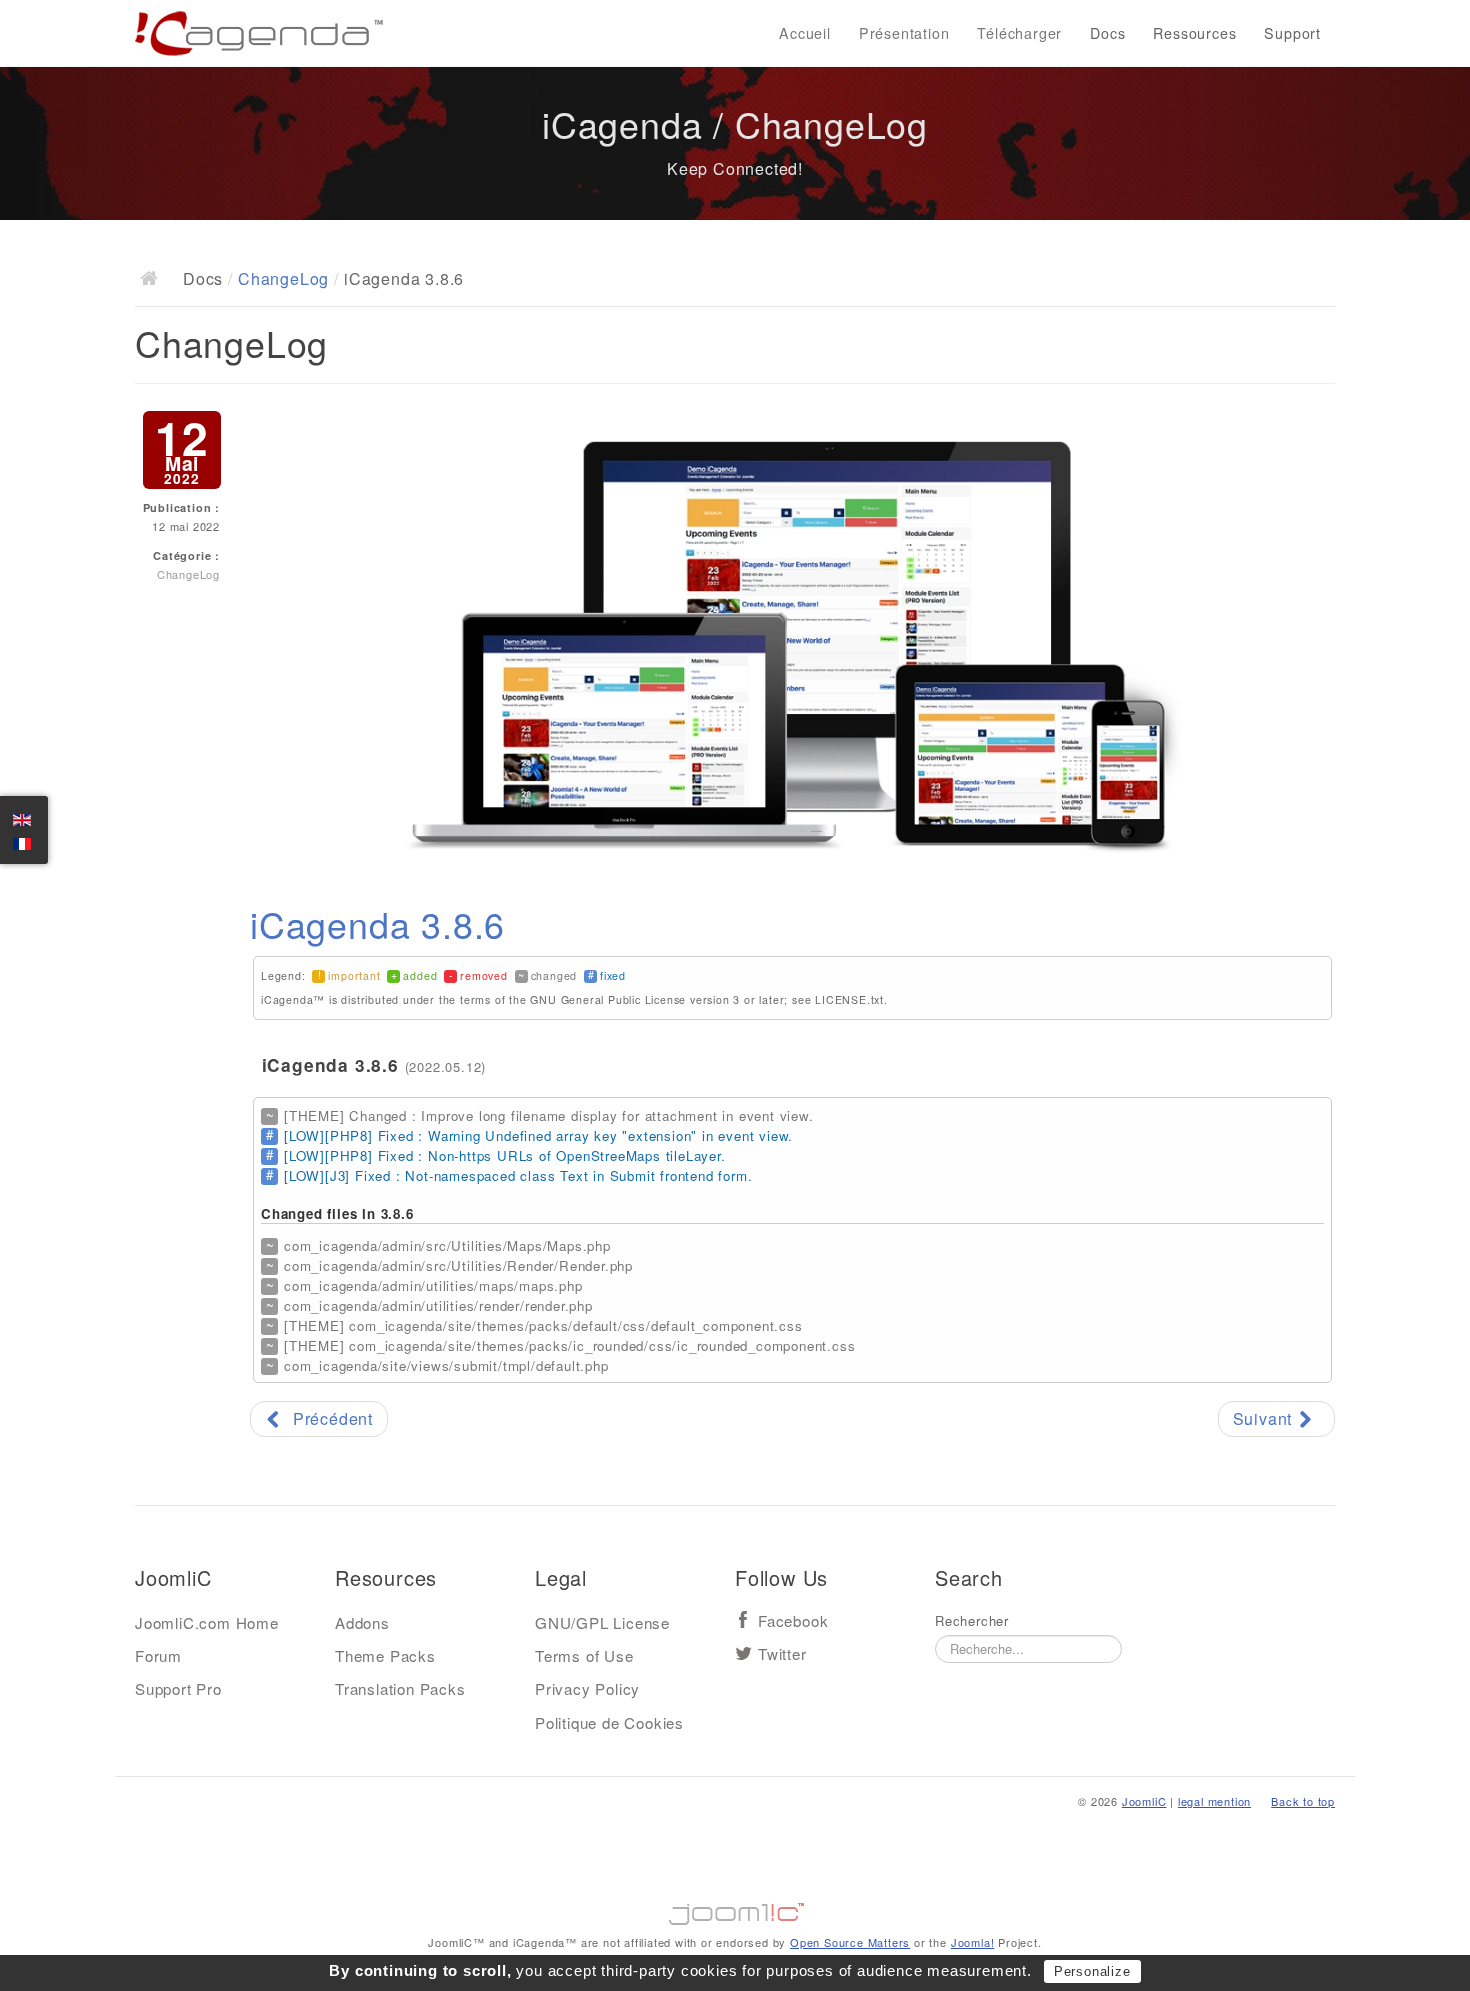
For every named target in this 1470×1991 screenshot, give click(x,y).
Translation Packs (400, 1688)
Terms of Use (584, 1655)
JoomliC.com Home (207, 1622)
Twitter (782, 1654)
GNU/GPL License (602, 1622)
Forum (158, 1655)
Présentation (904, 33)
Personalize (1092, 1971)
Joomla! (973, 1942)
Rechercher (972, 1621)
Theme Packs (385, 1655)
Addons (362, 1622)
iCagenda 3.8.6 (377, 923)
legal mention (1214, 1801)
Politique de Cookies (609, 1722)
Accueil (805, 33)
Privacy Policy (587, 1688)
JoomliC (1144, 1801)
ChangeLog (283, 278)
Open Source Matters (850, 1942)
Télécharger (1019, 33)
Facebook (793, 1621)
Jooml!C (735, 1909)
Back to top (1303, 1801)
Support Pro (178, 1688)
